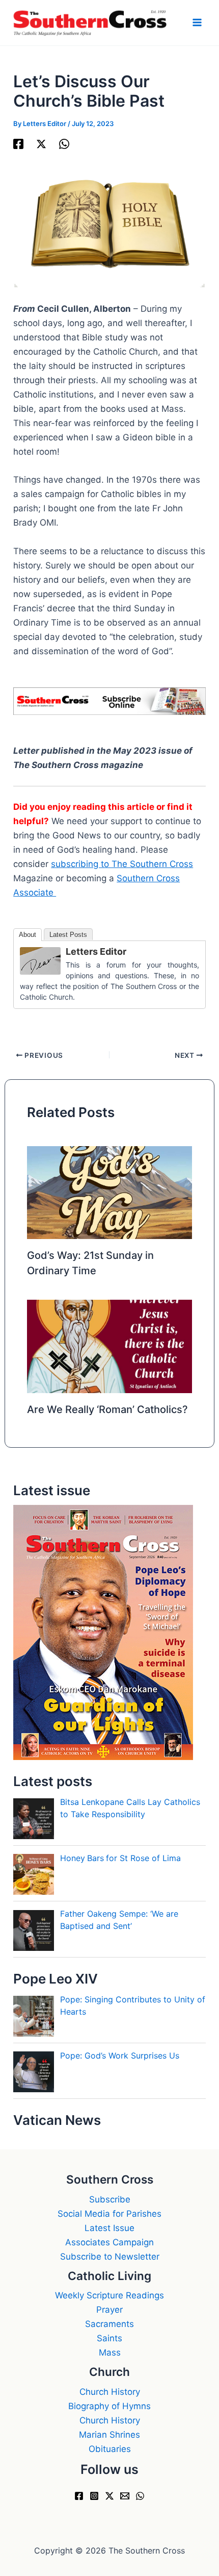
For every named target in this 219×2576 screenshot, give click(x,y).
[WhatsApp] (64, 144)
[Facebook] (18, 144)
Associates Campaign (109, 2242)
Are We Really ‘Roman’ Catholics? (107, 1409)
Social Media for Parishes (109, 2214)
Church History (110, 2392)
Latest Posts (68, 935)
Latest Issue (109, 2228)
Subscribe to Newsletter (110, 2257)
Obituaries (110, 2449)
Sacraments (109, 2324)
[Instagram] (94, 2496)
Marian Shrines (109, 2435)
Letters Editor (96, 951)
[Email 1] (125, 2496)
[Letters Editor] (40, 960)
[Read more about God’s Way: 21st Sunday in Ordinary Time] (110, 1192)
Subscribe (110, 2199)
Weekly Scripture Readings (109, 2295)
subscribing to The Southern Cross (122, 864)
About (28, 935)
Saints (109, 2338)
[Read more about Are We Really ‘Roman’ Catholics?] (110, 1346)
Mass (110, 2352)
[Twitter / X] (41, 144)
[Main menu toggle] (198, 23)
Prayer (109, 2310)
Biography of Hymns (109, 2406)
